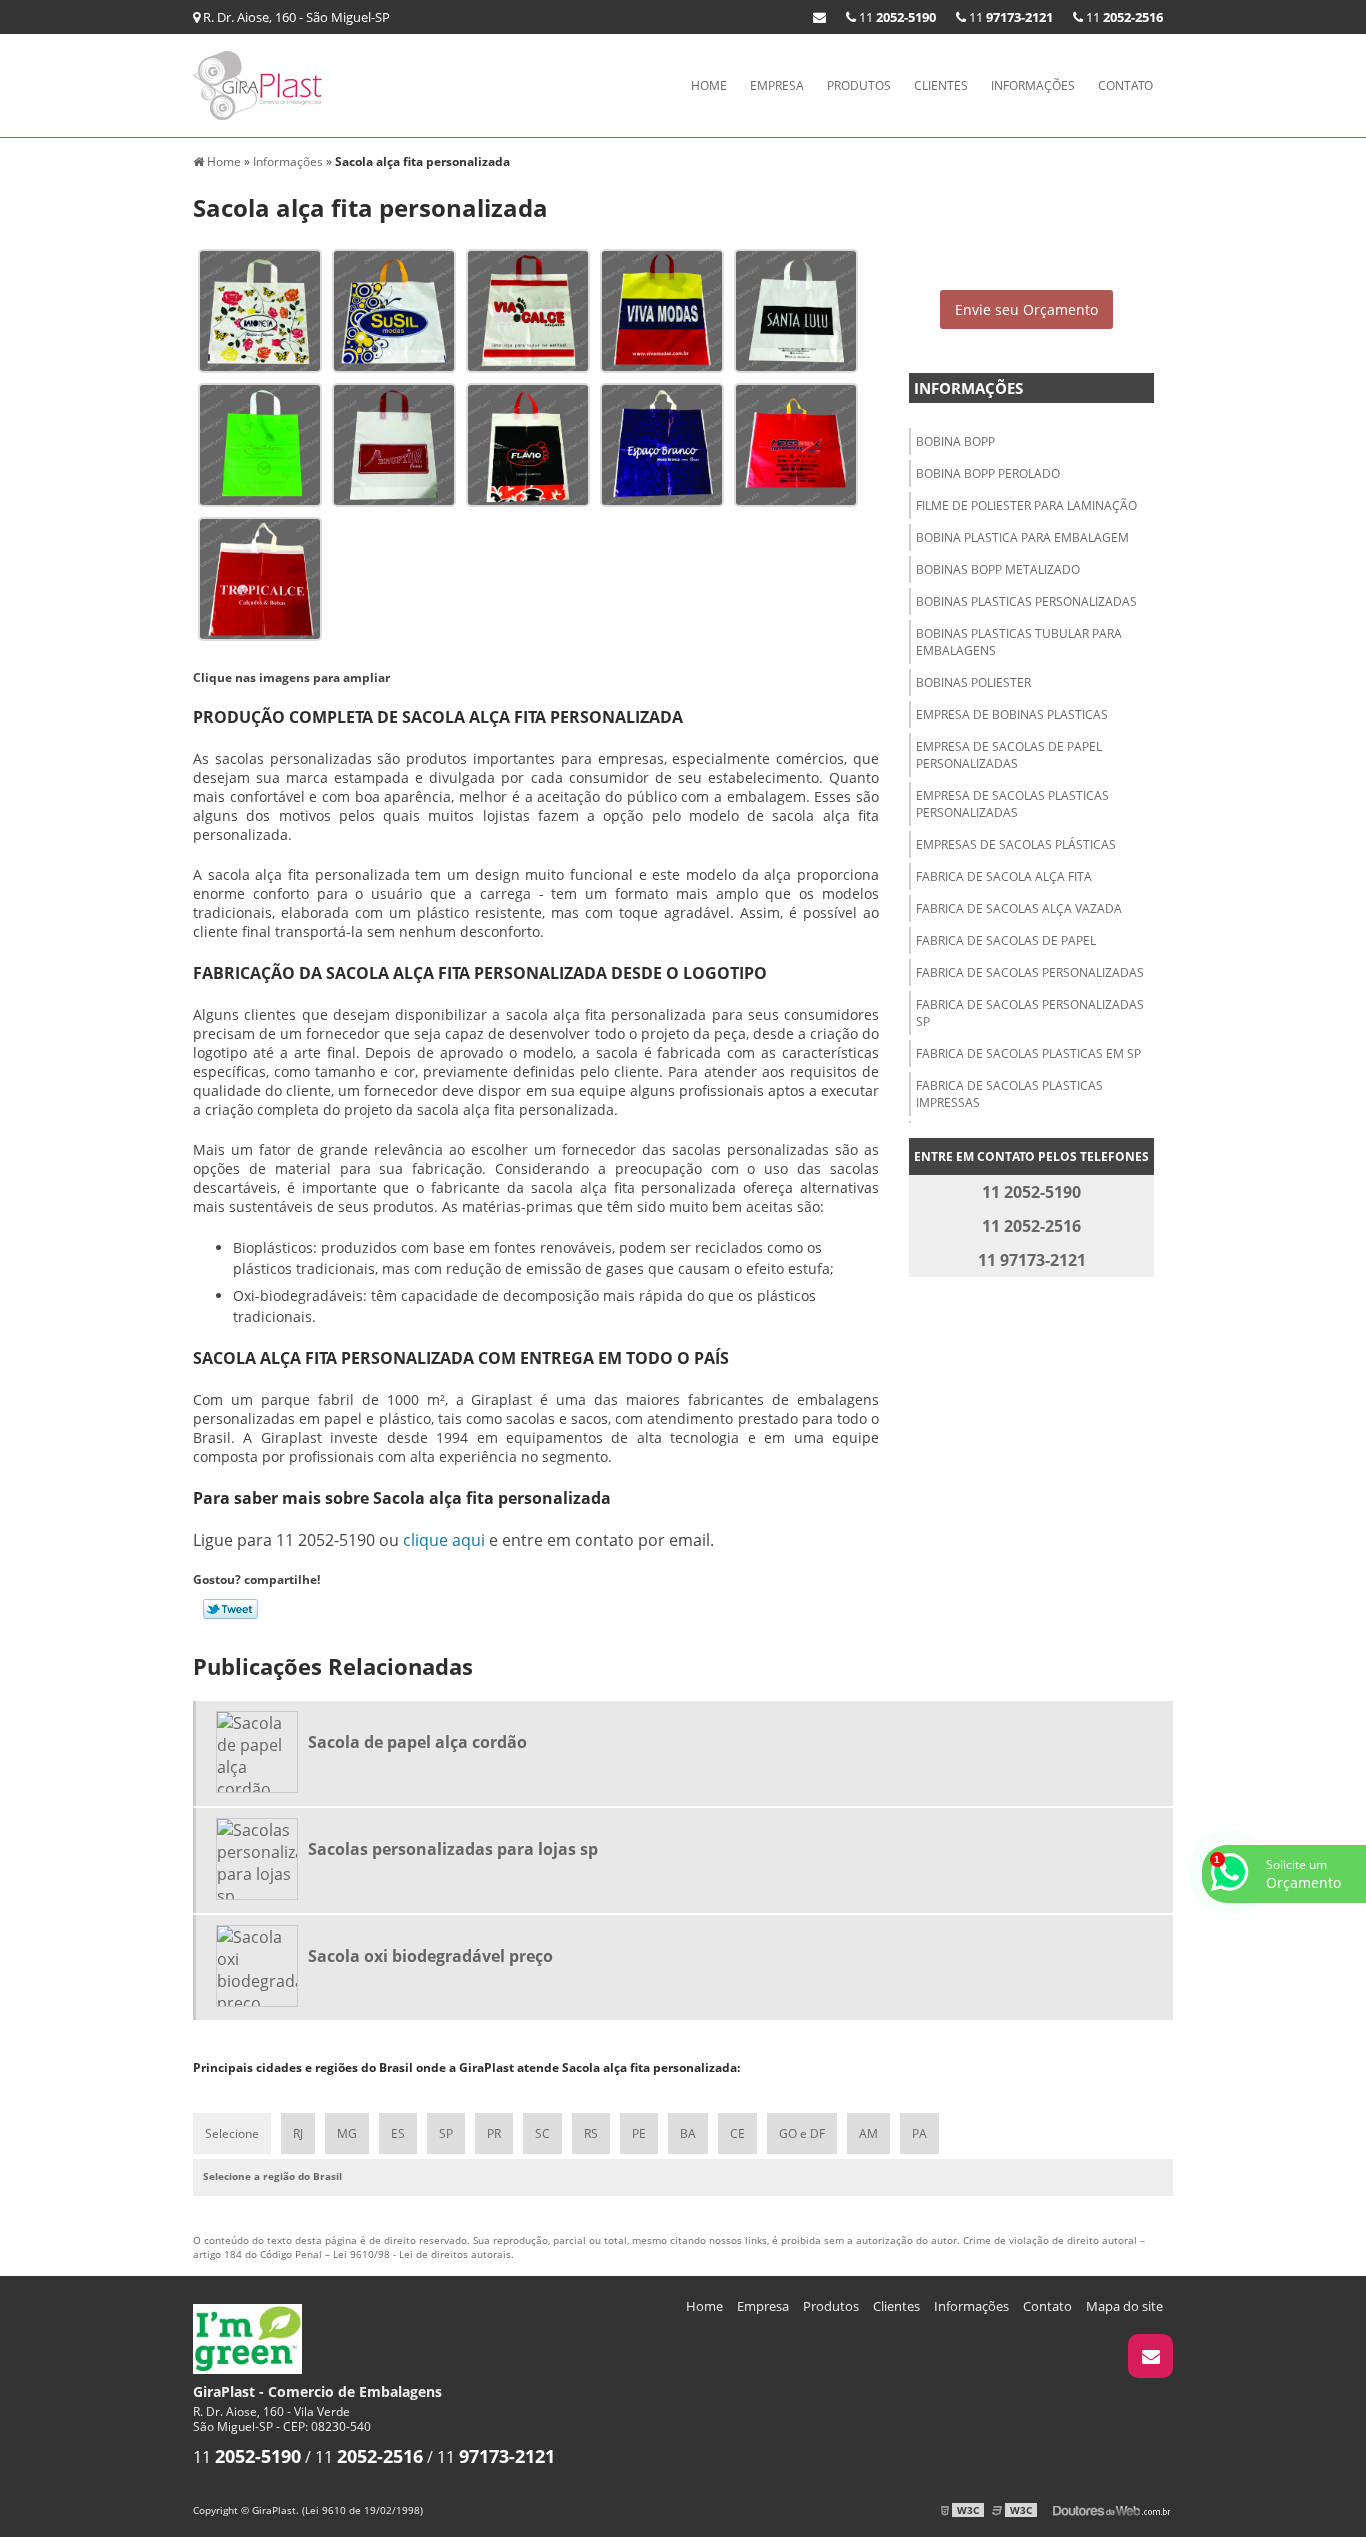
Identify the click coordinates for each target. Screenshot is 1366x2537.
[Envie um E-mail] (819, 17)
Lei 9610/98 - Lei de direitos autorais (422, 2254)
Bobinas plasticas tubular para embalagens (1019, 642)
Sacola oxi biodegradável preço (430, 1956)
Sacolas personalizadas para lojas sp (453, 1849)
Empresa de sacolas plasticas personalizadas (1012, 804)
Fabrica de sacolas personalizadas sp (1030, 1013)
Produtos (859, 85)
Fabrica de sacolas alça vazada (1019, 908)
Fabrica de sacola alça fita (1004, 876)
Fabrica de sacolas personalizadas (1030, 972)
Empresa (777, 85)
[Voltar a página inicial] (263, 84)
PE (639, 2133)
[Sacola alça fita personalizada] (260, 309)
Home (709, 85)
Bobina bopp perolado (988, 473)
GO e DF (802, 2133)
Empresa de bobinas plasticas (1012, 714)
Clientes (941, 85)
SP (446, 2133)
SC (542, 2133)
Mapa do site (1124, 2306)
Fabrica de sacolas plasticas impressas (1009, 1094)
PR (494, 2133)
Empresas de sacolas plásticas (1016, 844)
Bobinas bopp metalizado (998, 569)
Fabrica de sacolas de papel (1006, 940)
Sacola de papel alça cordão (417, 1742)
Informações (1033, 85)
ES (398, 2133)
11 (1123, 17)
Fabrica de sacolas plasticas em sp (1028, 1053)
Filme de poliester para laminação (1026, 505)
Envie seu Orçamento (1026, 309)
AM (868, 2133)
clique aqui (444, 1540)
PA (919, 2133)
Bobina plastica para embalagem (1022, 537)
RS (591, 2133)
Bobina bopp (955, 441)
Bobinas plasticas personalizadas (1026, 601)
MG (347, 2133)
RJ (298, 2133)
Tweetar (230, 1609)
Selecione (232, 2133)
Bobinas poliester (973, 682)
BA (688, 2133)
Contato (1125, 85)
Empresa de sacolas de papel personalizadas (1009, 755)
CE (737, 2133)
